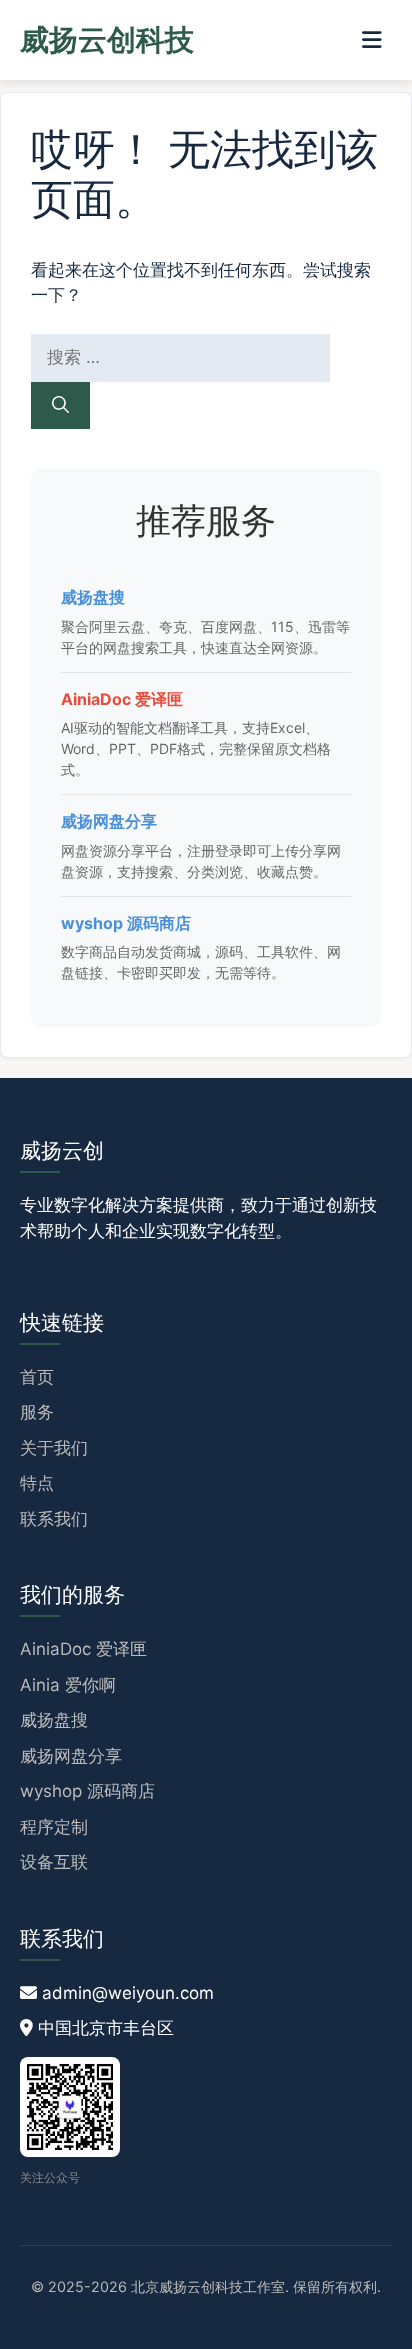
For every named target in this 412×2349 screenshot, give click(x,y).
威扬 (107, 39)
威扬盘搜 (93, 597)
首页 (37, 1377)
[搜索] (60, 406)
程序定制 (54, 1827)
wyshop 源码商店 (126, 923)
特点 (37, 1483)
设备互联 (54, 1862)
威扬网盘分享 (109, 821)
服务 (37, 1412)
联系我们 (54, 1519)
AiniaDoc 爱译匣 (122, 699)
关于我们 (54, 1448)
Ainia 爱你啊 (68, 1685)
